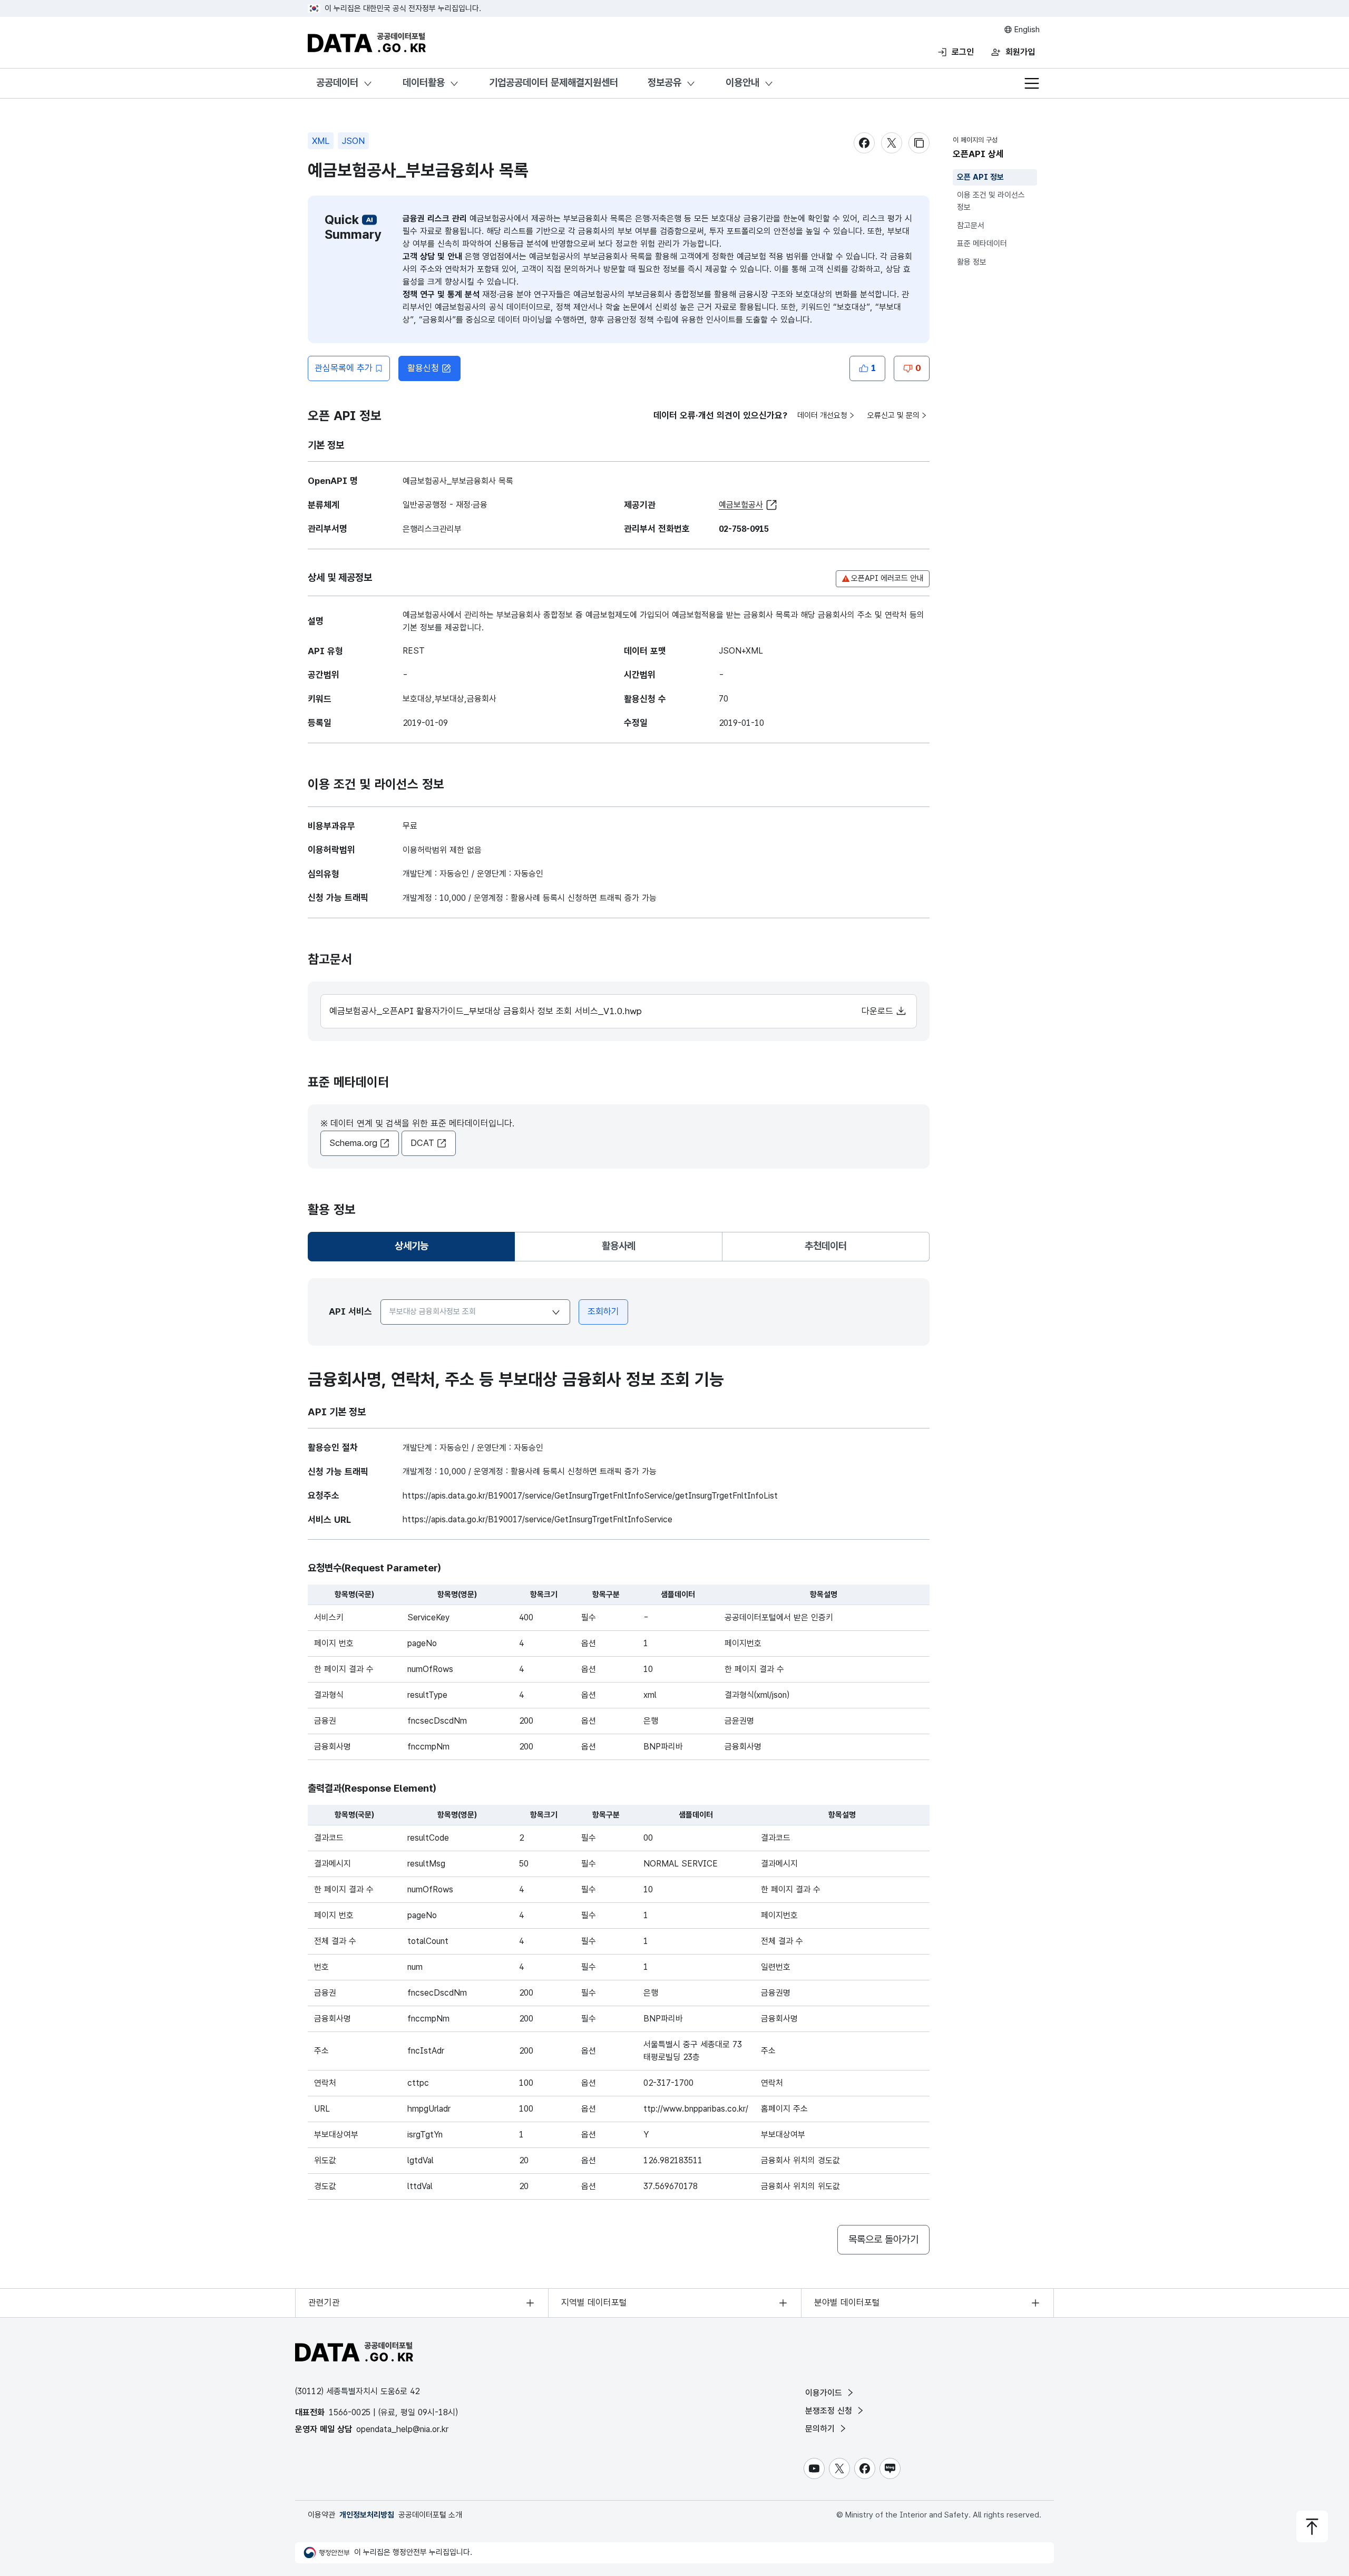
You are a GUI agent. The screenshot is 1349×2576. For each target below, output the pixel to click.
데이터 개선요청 (822, 415)
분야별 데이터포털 (847, 2302)
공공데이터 (337, 82)
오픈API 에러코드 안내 (887, 578)
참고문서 (971, 226)
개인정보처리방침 (367, 2515)
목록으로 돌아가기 (883, 2239)
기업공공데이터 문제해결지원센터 (554, 82)
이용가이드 (825, 2393)
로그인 (963, 52)
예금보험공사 (741, 505)
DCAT (422, 1143)
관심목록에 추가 (344, 368)
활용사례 (619, 1246)
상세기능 (416, 1250)
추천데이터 (826, 1246)
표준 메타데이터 (982, 244)
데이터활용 (424, 82)
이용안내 (742, 82)
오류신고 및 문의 (893, 415)
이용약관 (321, 2515)
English (1026, 30)
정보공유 (664, 82)
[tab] (411, 1247)
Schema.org (353, 1143)
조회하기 (603, 1311)
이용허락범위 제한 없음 (442, 850)
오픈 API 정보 (980, 177)
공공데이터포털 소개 (430, 2515)
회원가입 (1020, 52)
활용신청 (423, 368)
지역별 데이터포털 (594, 2302)
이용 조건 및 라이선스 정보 (991, 202)
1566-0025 (350, 2412)
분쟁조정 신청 (830, 2411)
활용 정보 (972, 262)
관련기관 (324, 2302)
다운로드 (879, 1011)
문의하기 (821, 2429)
